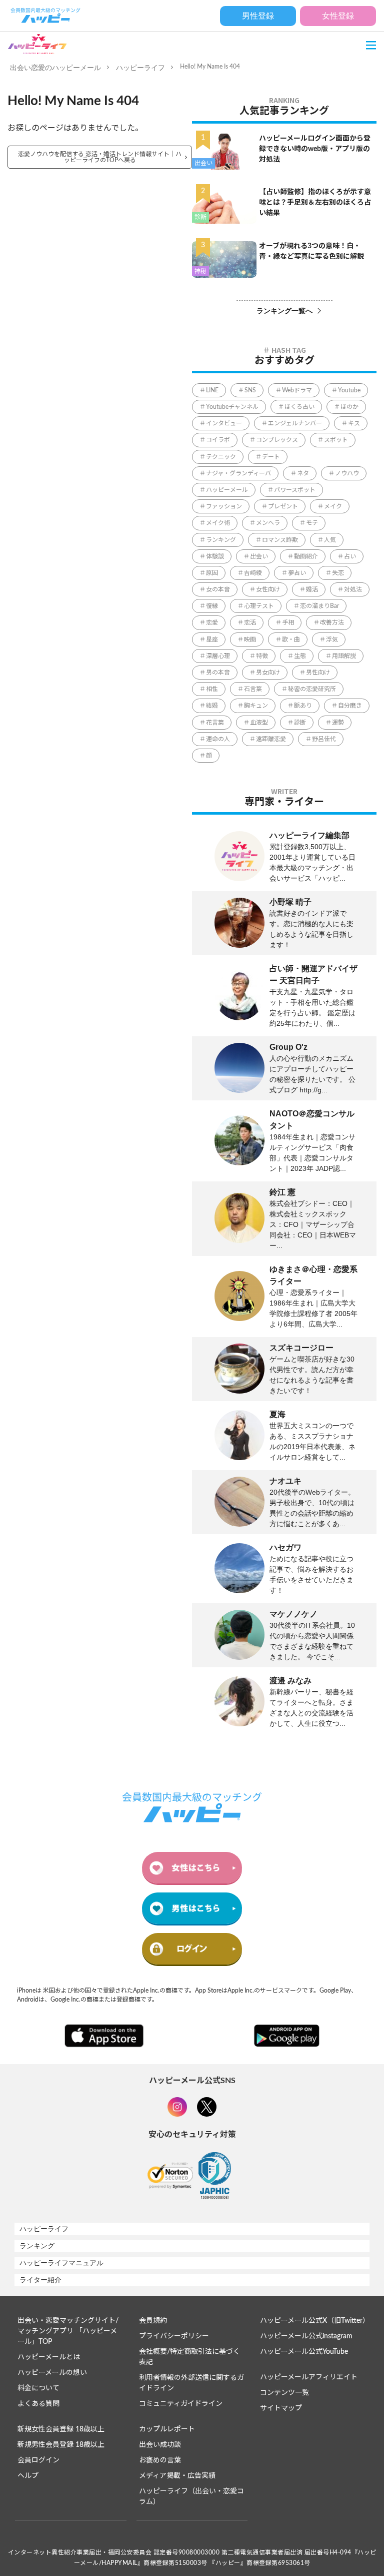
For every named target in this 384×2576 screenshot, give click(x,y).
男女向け (268, 673)
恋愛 (212, 622)
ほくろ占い (299, 407)
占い (350, 556)
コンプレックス (277, 440)
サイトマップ (281, 2408)
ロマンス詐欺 (280, 540)
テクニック (221, 457)
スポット (336, 440)
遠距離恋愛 (271, 739)
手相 (288, 622)
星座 (212, 639)
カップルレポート (167, 2429)
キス (354, 423)
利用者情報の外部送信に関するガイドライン (191, 2383)
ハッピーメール (227, 490)
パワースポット (295, 490)
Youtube (349, 390)
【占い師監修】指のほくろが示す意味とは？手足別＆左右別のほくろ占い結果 (315, 203)
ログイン (192, 1949)
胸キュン (256, 706)
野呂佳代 (324, 739)
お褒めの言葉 (160, 2460)
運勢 (338, 723)
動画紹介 (306, 556)
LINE (212, 390)
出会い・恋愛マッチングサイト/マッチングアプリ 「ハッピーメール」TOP (68, 2331)
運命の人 (218, 739)
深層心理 (218, 656)
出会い (203, 163)
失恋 (338, 573)
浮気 (332, 639)
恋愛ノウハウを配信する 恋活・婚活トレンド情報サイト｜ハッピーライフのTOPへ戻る (100, 157)
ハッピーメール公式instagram (306, 2336)
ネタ (303, 473)
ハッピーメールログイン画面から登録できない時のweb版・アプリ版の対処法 (315, 149)
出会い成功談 (160, 2445)
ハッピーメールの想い (52, 2373)
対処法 (353, 589)
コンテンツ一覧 (284, 2393)
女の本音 (218, 589)
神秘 (200, 271)
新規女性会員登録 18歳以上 (61, 2429)
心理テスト (259, 606)
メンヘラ (268, 523)
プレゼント (283, 506)
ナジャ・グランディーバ (238, 473)
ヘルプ (28, 2476)
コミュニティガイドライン (181, 2404)
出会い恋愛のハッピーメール (55, 68)
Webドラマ (297, 390)
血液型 (259, 723)
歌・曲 (291, 639)
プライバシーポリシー (174, 2336)
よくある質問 (38, 2404)
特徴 (262, 656)
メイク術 (218, 523)
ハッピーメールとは (49, 2357)
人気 (330, 540)
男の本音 (218, 673)
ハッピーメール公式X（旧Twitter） (314, 2321)
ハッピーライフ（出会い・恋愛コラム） (191, 2497)
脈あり (303, 706)
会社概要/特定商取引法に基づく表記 (189, 2357)
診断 (200, 217)
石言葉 (253, 689)
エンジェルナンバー (295, 423)
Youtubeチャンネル (232, 407)
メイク (333, 506)
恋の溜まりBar (319, 606)
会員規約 (153, 2321)
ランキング (221, 540)
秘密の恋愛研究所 (312, 689)
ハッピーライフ (140, 68)
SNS (250, 390)
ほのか (349, 407)
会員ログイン (38, 2460)
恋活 (250, 622)
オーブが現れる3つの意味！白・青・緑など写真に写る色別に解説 (311, 251)
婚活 (312, 589)
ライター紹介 (40, 2280)
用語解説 (344, 656)
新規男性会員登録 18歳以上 (61, 2445)
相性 (212, 689)
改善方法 (332, 622)
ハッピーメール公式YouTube (304, 2352)
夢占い (297, 573)
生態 (300, 656)
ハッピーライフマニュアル (61, 2263)
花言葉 (215, 723)
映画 (250, 639)
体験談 (215, 556)
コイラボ (218, 440)
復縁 (212, 606)
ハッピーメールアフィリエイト (309, 2377)
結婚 (212, 706)
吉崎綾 (253, 573)
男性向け (318, 673)
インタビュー (224, 423)
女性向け (268, 589)
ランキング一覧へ (284, 311)
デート (271, 457)
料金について (38, 2388)
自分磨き (350, 706)
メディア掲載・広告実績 (177, 2476)
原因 (212, 573)
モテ (312, 523)
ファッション (224, 506)
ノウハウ (347, 473)
